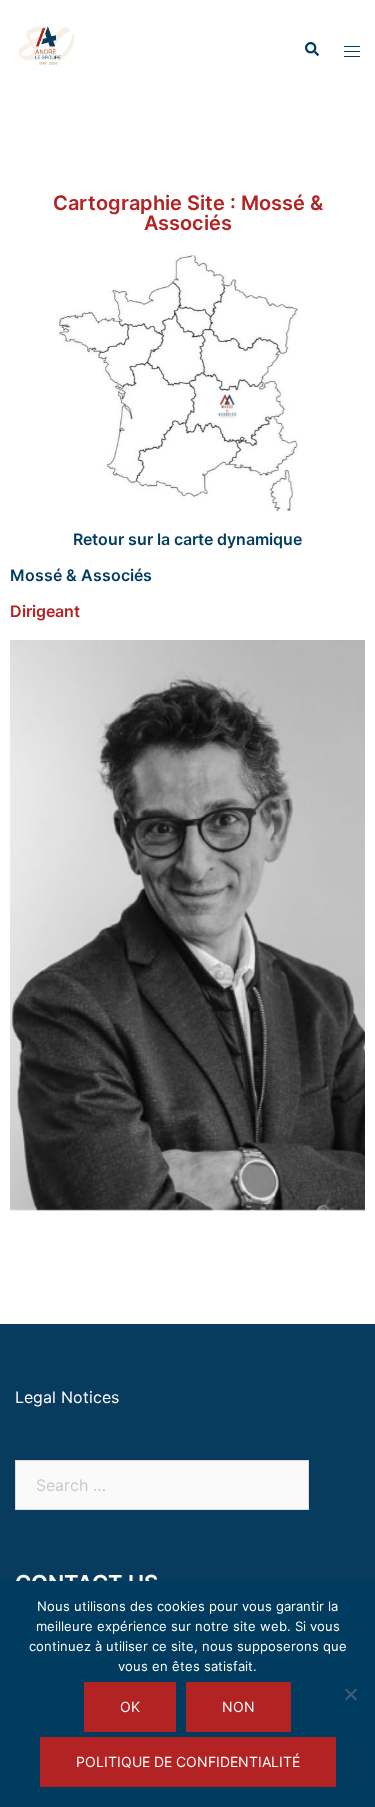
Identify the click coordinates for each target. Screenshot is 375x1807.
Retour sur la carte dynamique (187, 539)
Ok (130, 1706)
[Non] (350, 1694)
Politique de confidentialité (188, 1761)
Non (238, 1706)
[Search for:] (162, 1485)
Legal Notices (67, 1397)
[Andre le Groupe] (48, 48)
